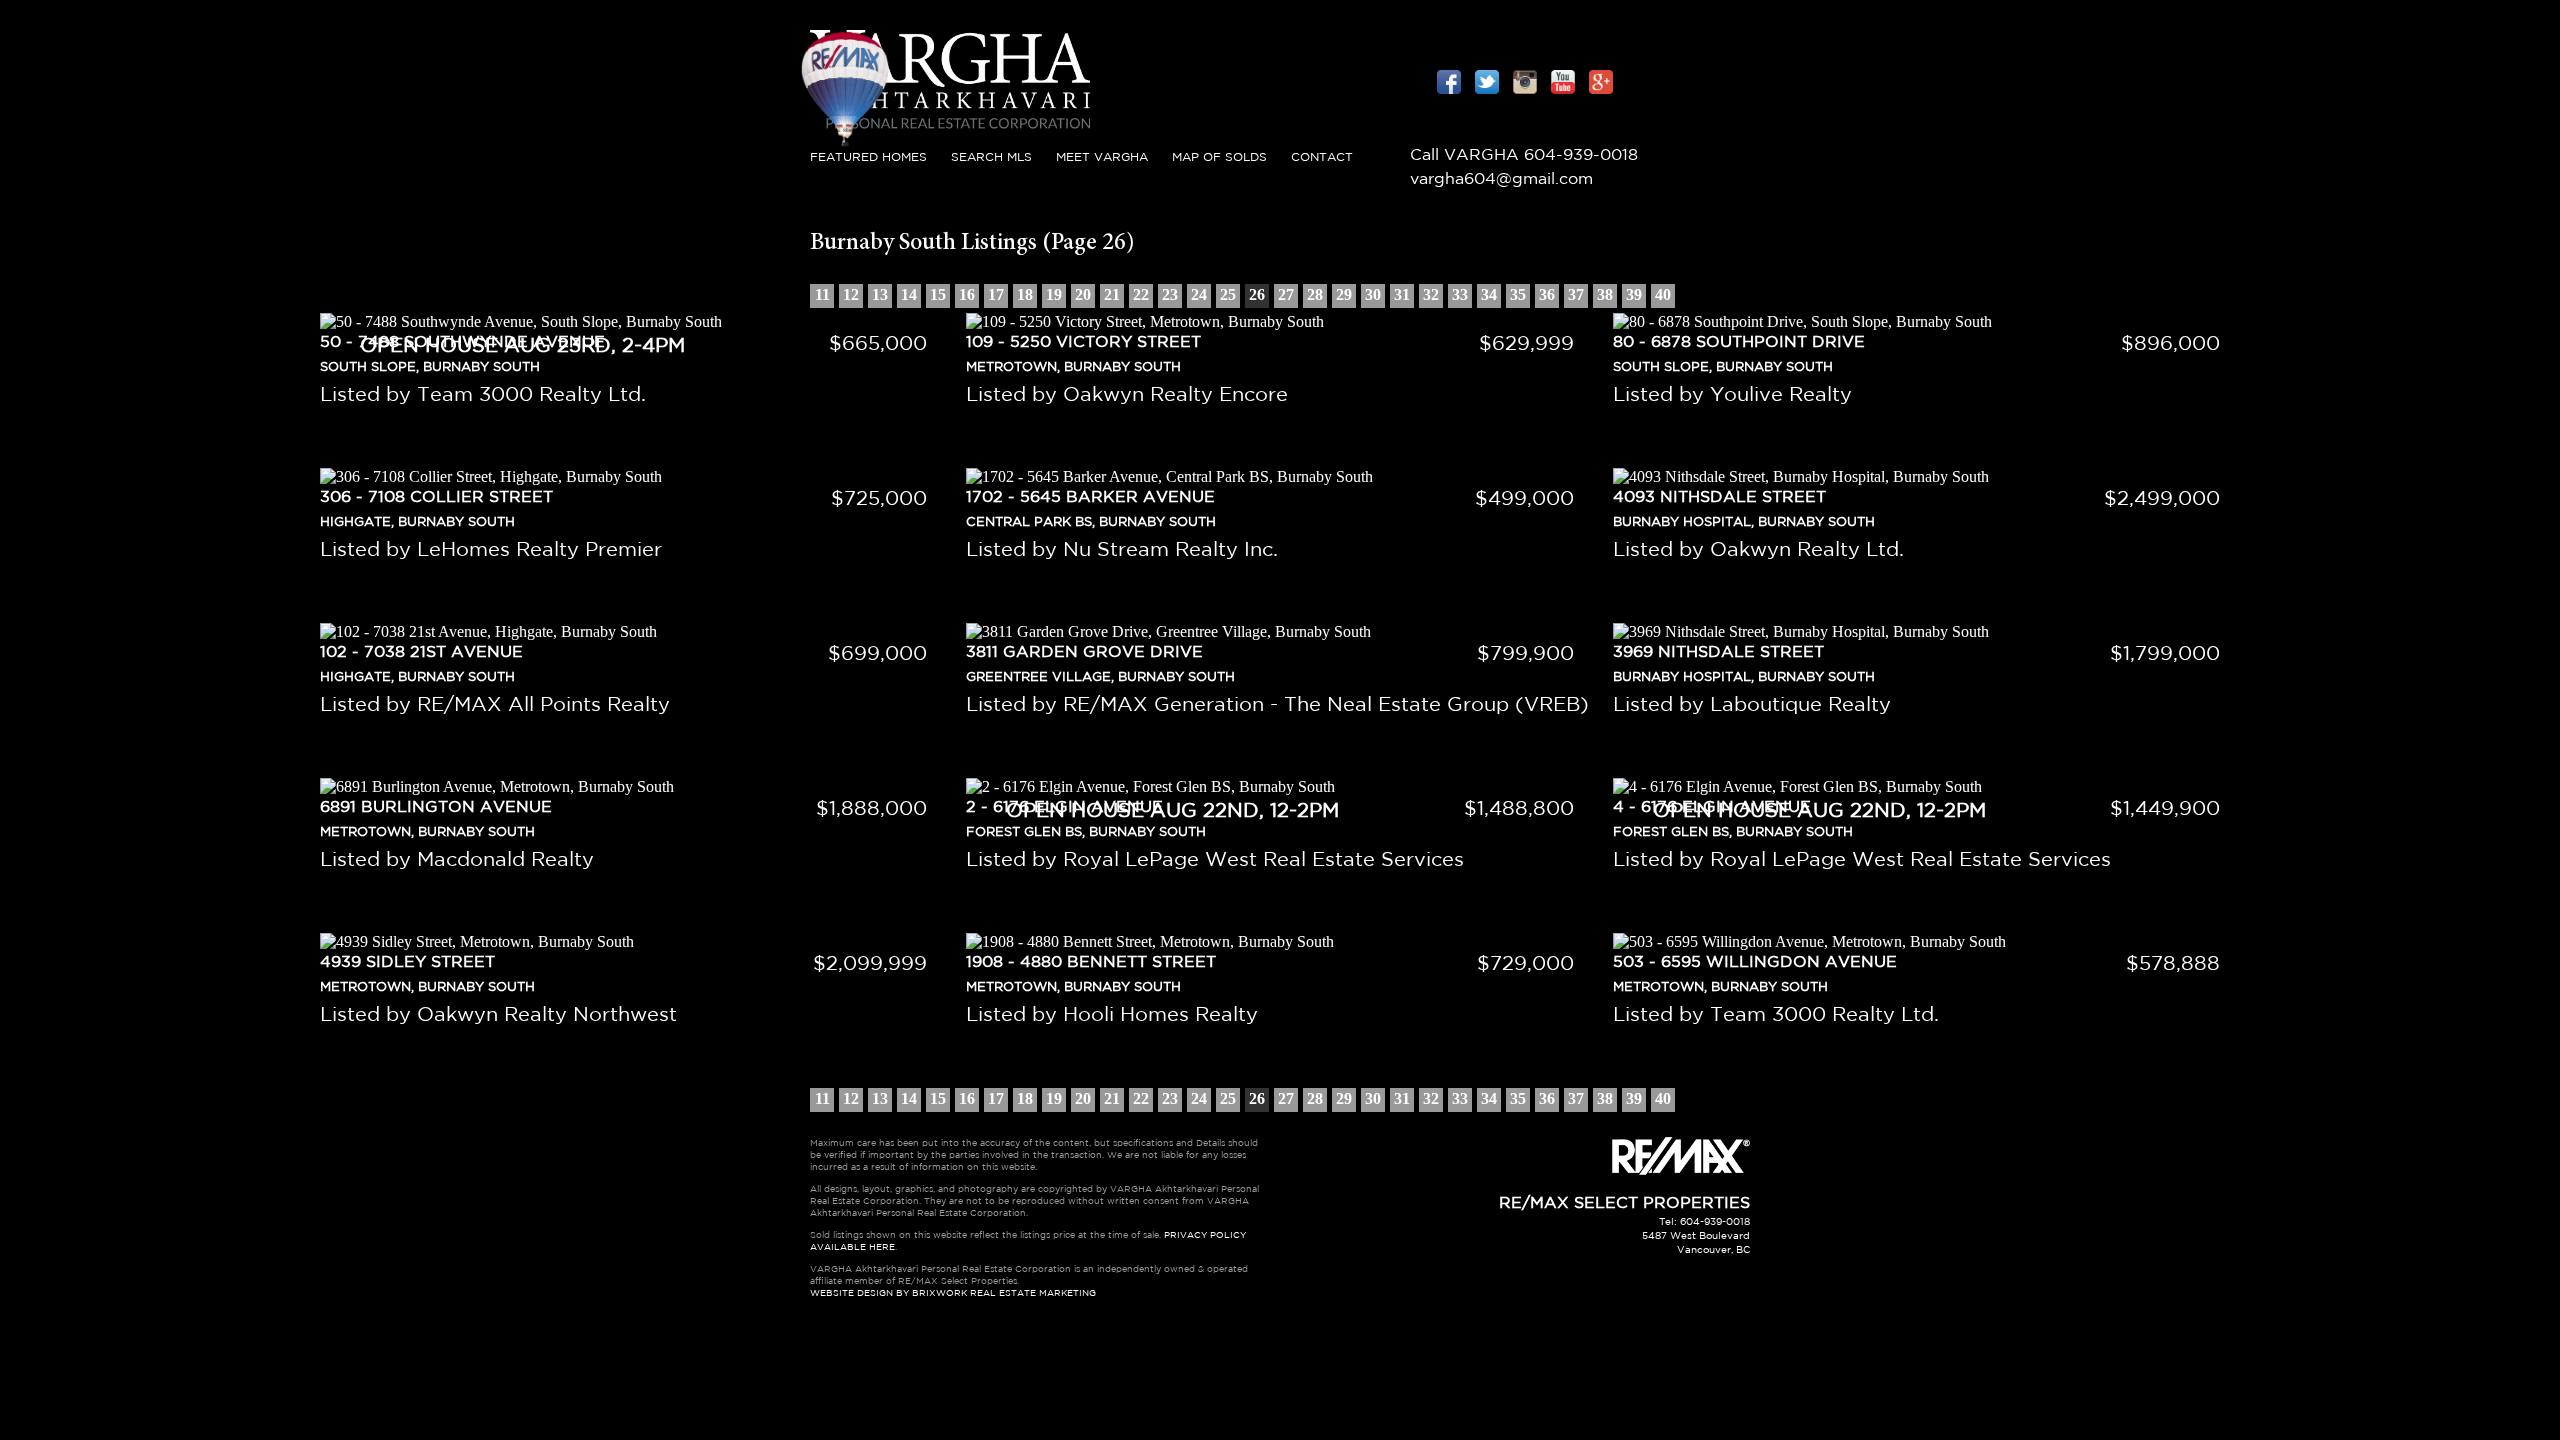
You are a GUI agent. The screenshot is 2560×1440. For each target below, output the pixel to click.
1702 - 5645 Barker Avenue (1090, 497)
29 (1344, 294)
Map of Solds (1219, 157)
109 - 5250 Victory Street (1083, 342)
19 (1054, 294)
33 (1460, 294)
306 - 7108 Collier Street (436, 497)
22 (1141, 294)
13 (880, 294)
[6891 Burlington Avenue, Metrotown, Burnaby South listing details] (633, 787)
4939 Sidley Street (407, 962)
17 (996, 294)
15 (938, 294)
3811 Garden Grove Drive (1084, 652)
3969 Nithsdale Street (1718, 652)
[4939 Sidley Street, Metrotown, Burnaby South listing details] (633, 942)
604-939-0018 (1581, 155)
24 (1199, 294)
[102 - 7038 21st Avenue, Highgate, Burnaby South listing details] (633, 632)
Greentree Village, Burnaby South (1100, 677)
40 (1663, 294)
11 (822, 294)
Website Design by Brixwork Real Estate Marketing (953, 1293)
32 (1431, 294)
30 (1373, 294)
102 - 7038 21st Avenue (421, 652)
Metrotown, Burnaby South (1073, 367)
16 (967, 294)
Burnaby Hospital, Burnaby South (1744, 522)
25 (1228, 294)
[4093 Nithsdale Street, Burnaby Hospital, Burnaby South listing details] (1926, 477)
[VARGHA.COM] (950, 134)
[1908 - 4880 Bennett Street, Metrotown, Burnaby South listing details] (1279, 942)
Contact (1322, 157)
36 (1547, 294)
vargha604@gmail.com (1501, 179)
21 (1112, 294)
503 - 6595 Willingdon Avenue (1755, 962)
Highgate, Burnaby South (417, 522)
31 (1402, 294)
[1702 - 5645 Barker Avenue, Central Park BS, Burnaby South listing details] (1279, 477)
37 (1576, 294)
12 (851, 294)
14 (909, 294)
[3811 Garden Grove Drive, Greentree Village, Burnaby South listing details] (1279, 632)
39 (1634, 294)
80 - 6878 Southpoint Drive (1739, 342)
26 (1257, 294)
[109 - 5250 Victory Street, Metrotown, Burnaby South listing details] (1279, 322)
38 (1605, 294)
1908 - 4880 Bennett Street (1091, 962)
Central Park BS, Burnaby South (1091, 522)
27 (1286, 294)
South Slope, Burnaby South (1723, 367)
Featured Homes (868, 157)
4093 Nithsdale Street (1719, 497)
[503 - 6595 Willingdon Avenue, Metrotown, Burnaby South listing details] (1926, 942)
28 (1315, 294)
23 (1170, 294)
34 (1489, 294)
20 (1083, 294)
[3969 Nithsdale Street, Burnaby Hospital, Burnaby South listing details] (1926, 632)
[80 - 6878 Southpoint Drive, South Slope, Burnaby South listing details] (1926, 322)
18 (1025, 294)
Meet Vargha (1102, 157)
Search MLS (991, 157)
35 (1518, 294)
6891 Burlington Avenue (436, 807)
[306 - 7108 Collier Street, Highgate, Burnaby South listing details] (633, 477)
